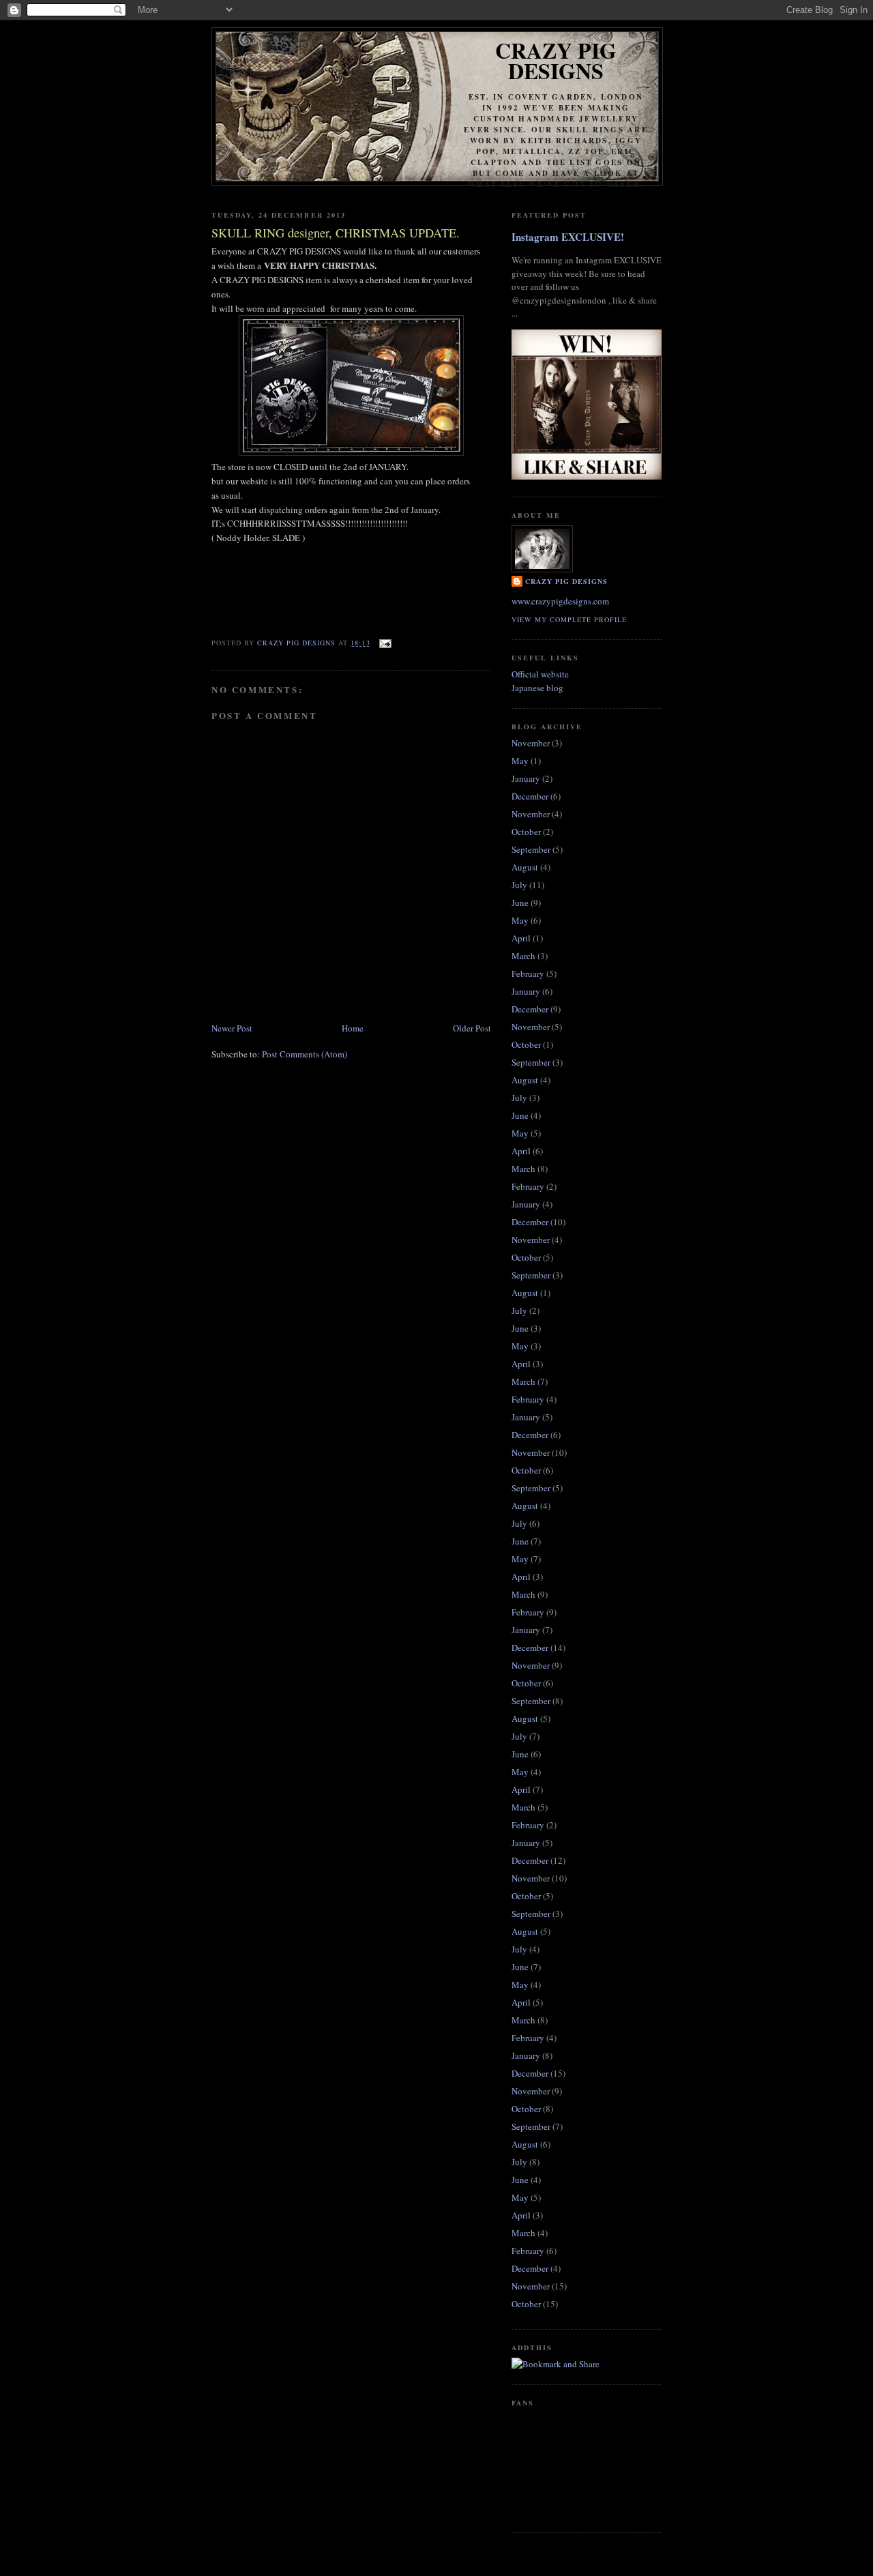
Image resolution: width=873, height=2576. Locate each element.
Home (353, 1028)
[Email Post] (385, 643)
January (526, 778)
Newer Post (232, 1028)
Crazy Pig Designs (556, 60)
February (528, 974)
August (525, 867)
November (531, 743)
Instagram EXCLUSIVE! (568, 237)
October (526, 832)
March (523, 956)
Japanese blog (537, 688)
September (531, 849)
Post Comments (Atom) (305, 1054)
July (519, 885)
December (530, 796)
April (521, 938)
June (520, 903)
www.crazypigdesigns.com (560, 601)
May (520, 761)
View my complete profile (569, 619)
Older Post (472, 1028)
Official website (540, 674)
